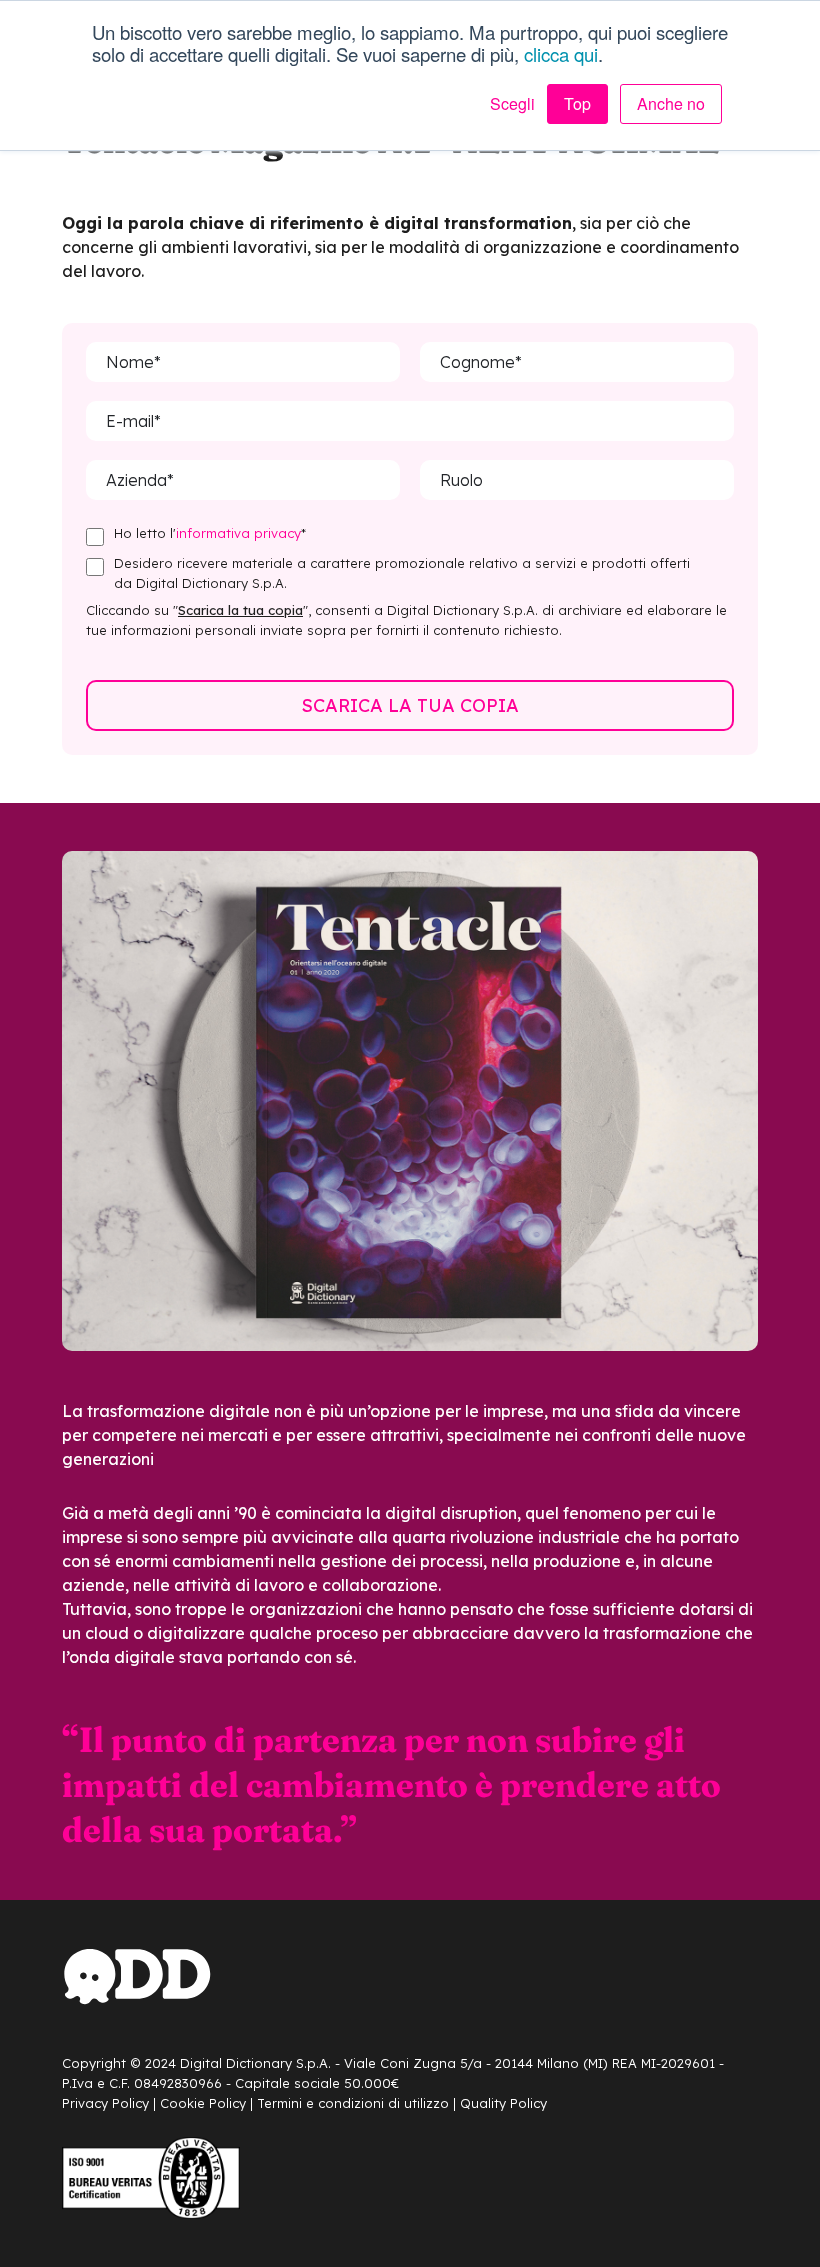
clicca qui (561, 54)
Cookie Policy (203, 2103)
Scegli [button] (512, 104)
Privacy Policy (105, 2103)
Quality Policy (503, 2103)
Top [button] (577, 103)
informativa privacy (238, 533)
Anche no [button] (671, 103)
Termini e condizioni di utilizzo (353, 2103)
